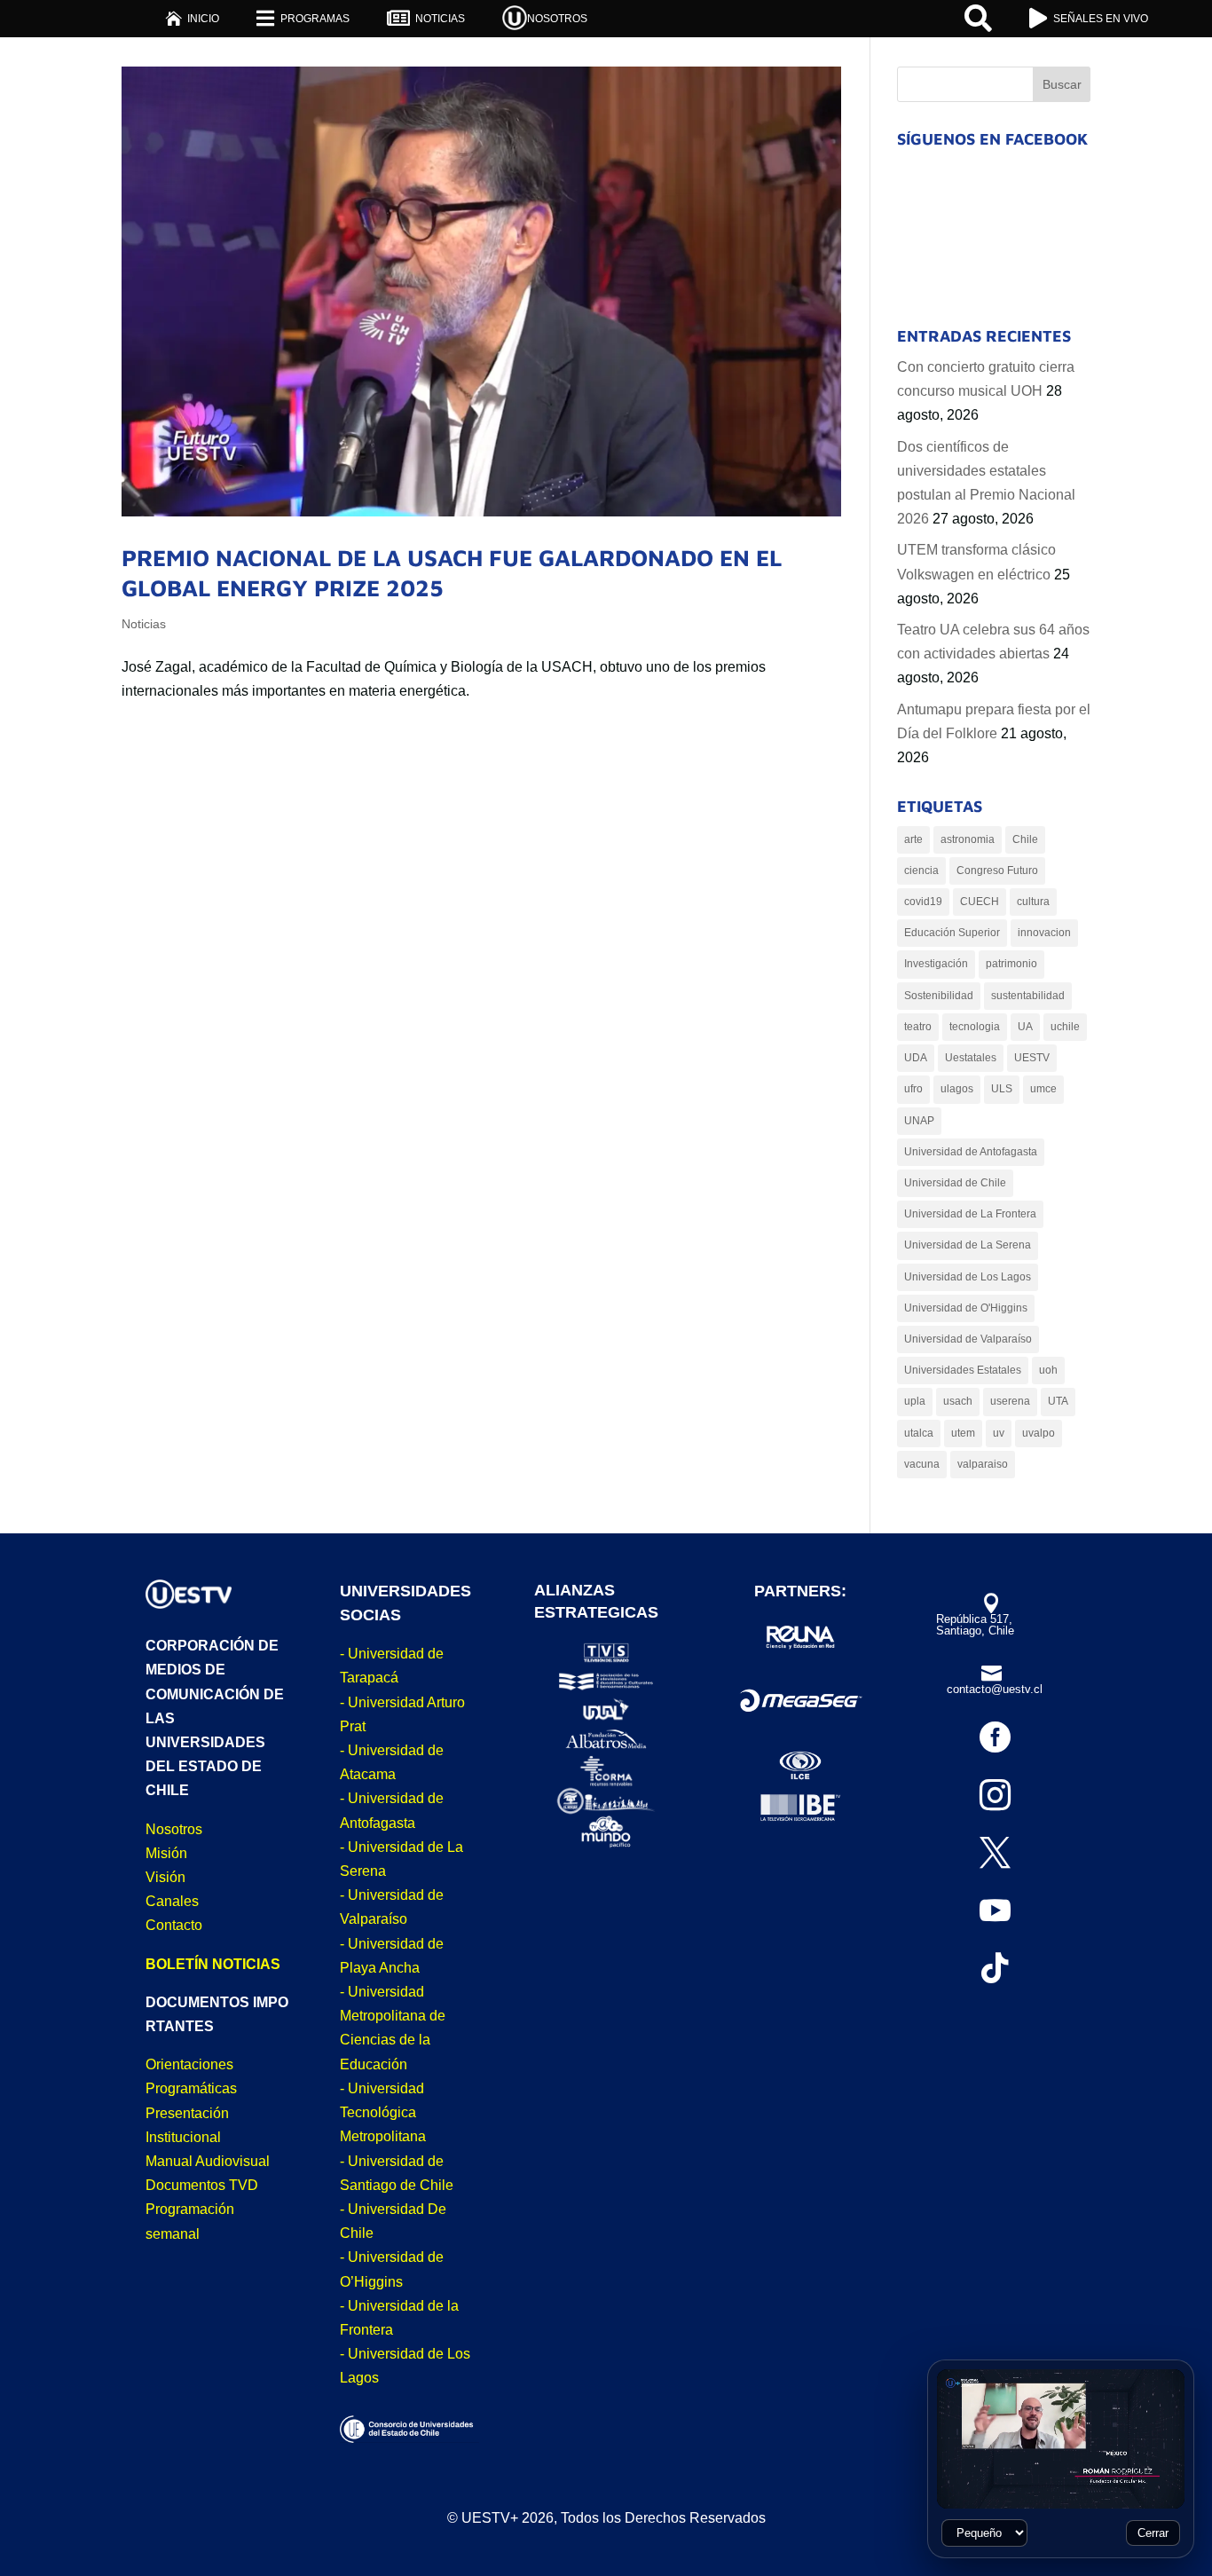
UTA (1058, 1401)
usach (958, 1401)
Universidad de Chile (955, 1183)
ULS (1002, 1089)
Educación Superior (952, 933)
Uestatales (971, 1058)
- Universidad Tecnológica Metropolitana (383, 2112)
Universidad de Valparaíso (968, 1339)
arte (913, 839)
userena (1010, 1401)
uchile (1065, 1027)
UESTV (1032, 1058)
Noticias (144, 624)
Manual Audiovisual (208, 2161)
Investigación (936, 964)
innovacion (1044, 933)
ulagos (957, 1089)
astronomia (968, 839)
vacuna (922, 1464)
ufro (913, 1089)
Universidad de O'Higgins (966, 1308)
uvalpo (1039, 1433)
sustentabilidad (1028, 996)
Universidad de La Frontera (970, 1214)
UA (1025, 1027)
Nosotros (174, 1829)
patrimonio (1011, 964)
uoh (1048, 1370)
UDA (916, 1058)
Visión (165, 1877)
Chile (1025, 839)
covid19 (923, 902)
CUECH (980, 902)
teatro (918, 1027)
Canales (172, 1901)
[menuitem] (192, 18)
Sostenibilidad (939, 996)
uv (999, 1433)
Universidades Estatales (963, 1370)
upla (915, 1401)
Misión (166, 1853)
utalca (919, 1433)
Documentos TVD (202, 2185)
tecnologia (975, 1027)
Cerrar (1153, 2533)
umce (1043, 1089)
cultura (1033, 902)
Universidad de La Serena (968, 1245)
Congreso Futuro (997, 870)
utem (963, 1433)
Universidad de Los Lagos (968, 1277)
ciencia (921, 870)
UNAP (919, 1121)
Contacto (174, 1925)
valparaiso (983, 1464)
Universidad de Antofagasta (971, 1152)
